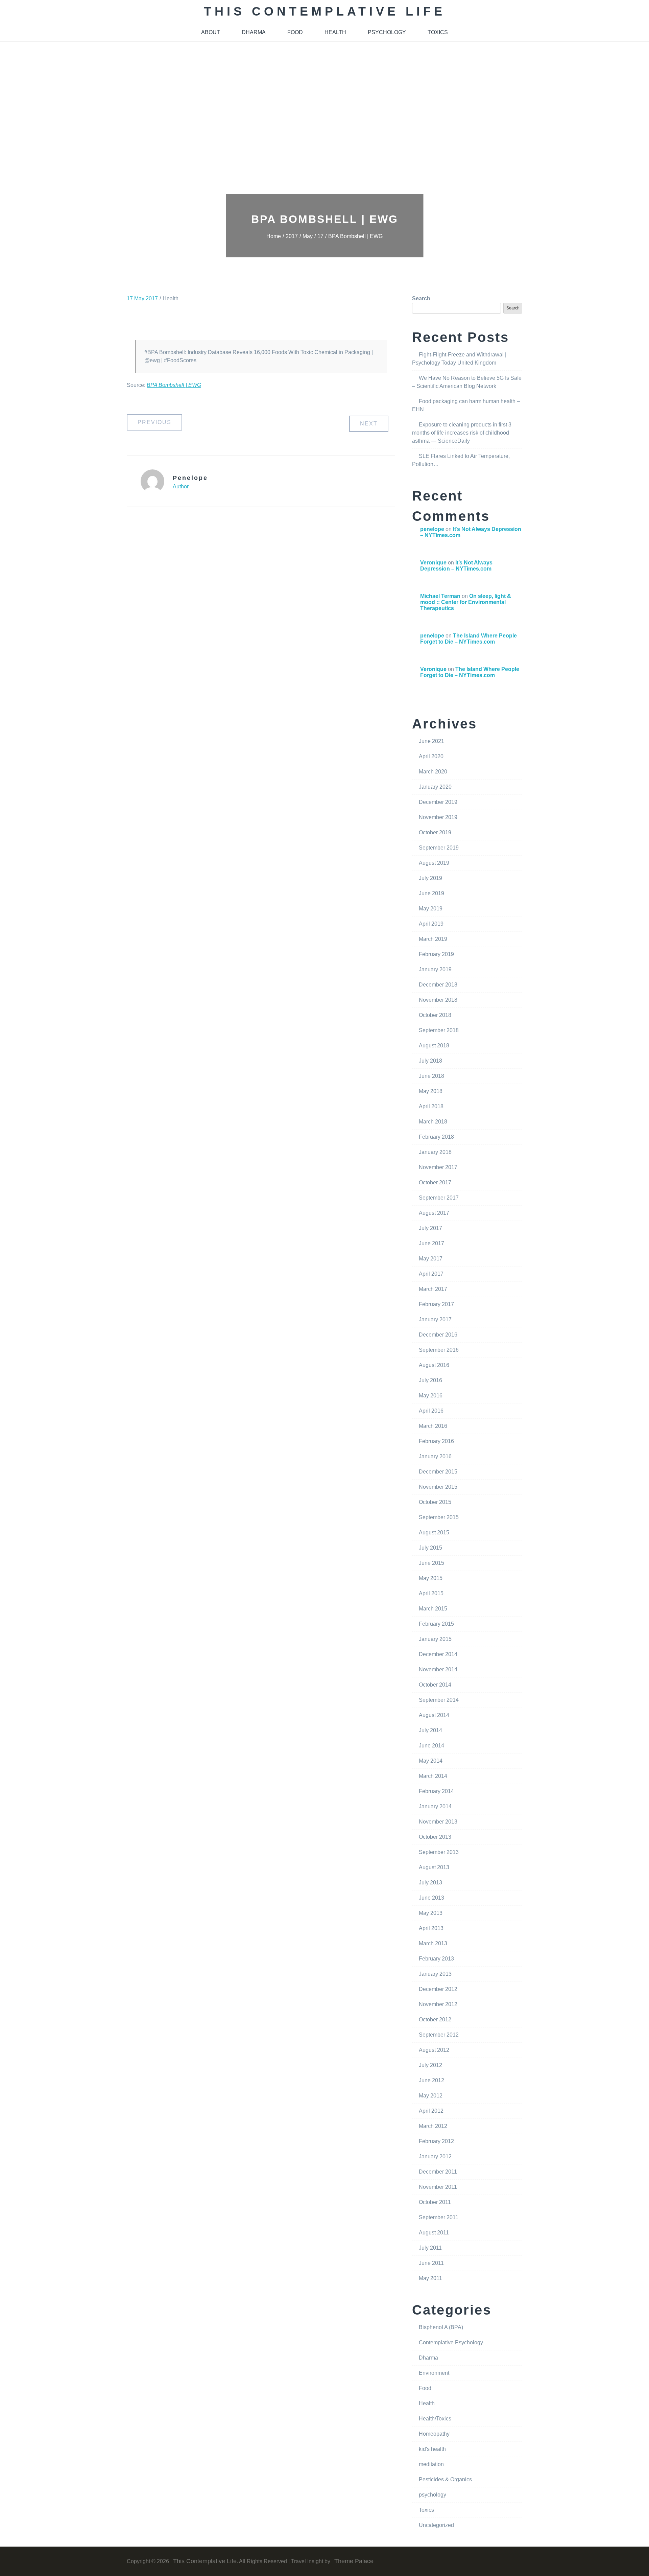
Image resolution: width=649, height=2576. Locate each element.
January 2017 (435, 1319)
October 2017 (435, 1182)
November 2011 (438, 2187)
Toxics (426, 2510)
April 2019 (431, 924)
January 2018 (435, 1152)
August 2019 (434, 863)
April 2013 (431, 1928)
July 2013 (430, 1883)
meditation (431, 2464)
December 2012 (438, 1989)
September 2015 (439, 1517)
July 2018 (430, 1061)
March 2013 (433, 1943)
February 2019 (436, 954)
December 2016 (438, 1335)
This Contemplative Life (325, 11)
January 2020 (435, 787)
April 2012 (431, 2111)
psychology (387, 32)
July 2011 (430, 2248)
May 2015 (431, 1578)
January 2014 (435, 1806)
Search (421, 298)
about (211, 32)
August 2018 (434, 1046)
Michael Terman (440, 596)
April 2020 (431, 756)
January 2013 (435, 1974)
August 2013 (434, 1867)
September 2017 (439, 1198)
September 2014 (439, 1700)
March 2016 (433, 1426)
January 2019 (435, 969)
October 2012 (435, 2020)
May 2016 (431, 1396)
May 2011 (430, 2278)
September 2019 (439, 848)
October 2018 (435, 1015)
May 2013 (431, 1913)
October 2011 (435, 2202)
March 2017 (433, 1289)
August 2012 (434, 2050)
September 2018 (439, 1030)
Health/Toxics (435, 2419)
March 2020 (433, 772)
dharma (254, 32)
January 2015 (435, 1639)
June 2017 (431, 1243)
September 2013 (439, 1852)
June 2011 (431, 2263)
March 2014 (433, 1776)
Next (369, 424)
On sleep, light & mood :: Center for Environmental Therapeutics (466, 602)
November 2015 (438, 1487)
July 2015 (430, 1548)
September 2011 (439, 2217)
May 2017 (431, 1259)
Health (171, 298)
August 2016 (434, 1365)
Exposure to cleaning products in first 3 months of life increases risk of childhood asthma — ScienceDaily (462, 433)
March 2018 (433, 1122)
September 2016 (439, 1350)
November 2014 (438, 1669)
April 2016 (431, 1411)
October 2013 (435, 1837)
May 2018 (431, 1091)
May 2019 (431, 909)
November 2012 (438, 2004)
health (335, 32)
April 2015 (431, 1593)
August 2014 (434, 1715)
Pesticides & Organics (445, 2479)
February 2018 (436, 1137)
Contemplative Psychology (451, 2342)
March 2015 (433, 1609)
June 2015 (431, 1563)
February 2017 (436, 1304)
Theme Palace (354, 2561)
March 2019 (433, 939)
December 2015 (438, 1472)
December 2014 (438, 1654)
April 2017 (431, 1274)
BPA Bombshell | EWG (174, 385)
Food (425, 2388)
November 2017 (438, 1167)
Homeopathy (434, 2434)
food (295, 32)
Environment (434, 2373)
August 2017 (434, 1213)
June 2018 (431, 1076)
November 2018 (438, 1000)
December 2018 (438, 985)
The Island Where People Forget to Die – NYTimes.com (468, 639)
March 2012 (433, 2126)
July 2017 (430, 1228)
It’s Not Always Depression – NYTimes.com (456, 566)
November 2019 (438, 817)
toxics (438, 32)
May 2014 (431, 1761)
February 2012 (436, 2141)
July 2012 (430, 2065)
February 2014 (436, 1791)
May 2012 (431, 2096)
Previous (154, 422)
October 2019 (435, 832)
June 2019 (431, 893)
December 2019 (438, 802)
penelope (190, 478)
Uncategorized (436, 2525)
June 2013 (431, 1898)
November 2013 (438, 1822)
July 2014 (430, 1730)
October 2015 (435, 1502)
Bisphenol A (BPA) (441, 2327)
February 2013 (436, 1959)
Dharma (428, 2358)
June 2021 (431, 741)
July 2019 (430, 878)
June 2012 (431, 2080)
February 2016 (436, 1441)
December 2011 (438, 2172)
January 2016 (435, 1456)
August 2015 (434, 1533)
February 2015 (436, 1624)
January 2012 (435, 2156)
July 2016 (430, 1380)
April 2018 (431, 1106)
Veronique (433, 563)
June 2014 (431, 1746)
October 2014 (435, 1685)
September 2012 (439, 2035)
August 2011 (434, 2233)
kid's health (432, 2449)
